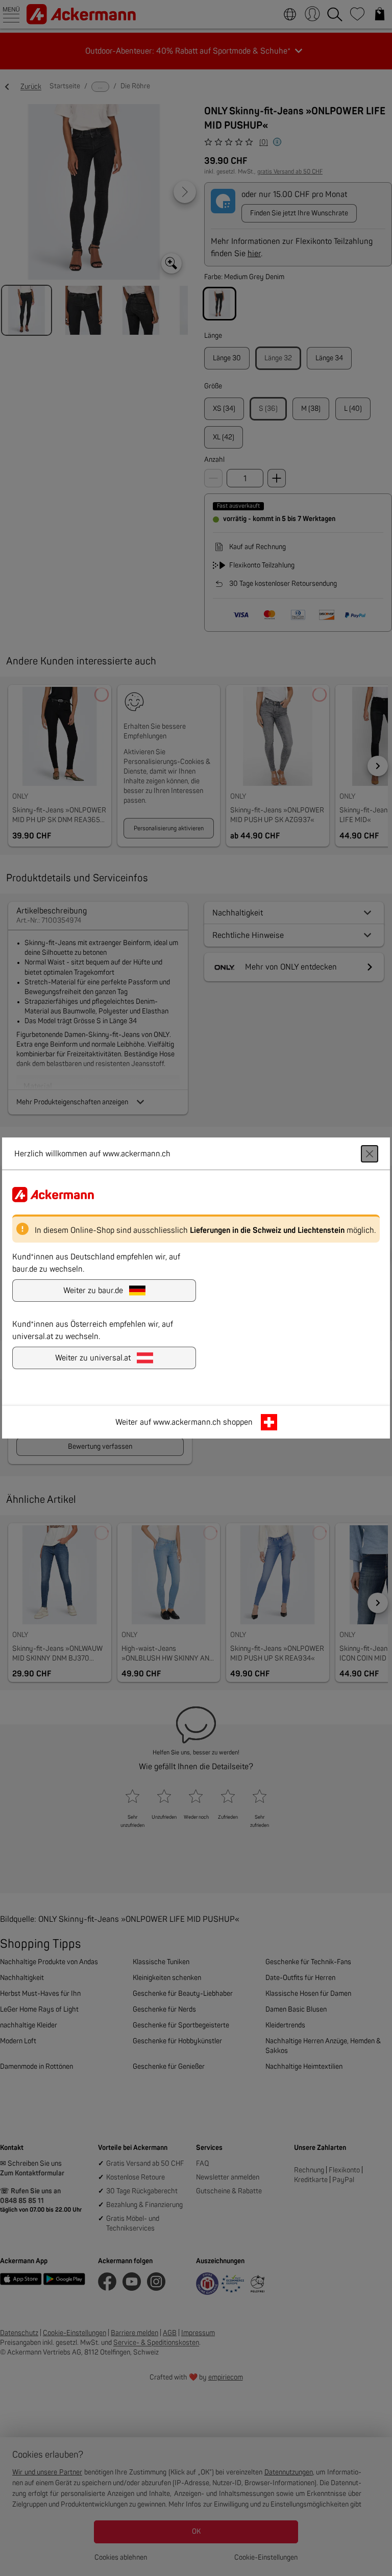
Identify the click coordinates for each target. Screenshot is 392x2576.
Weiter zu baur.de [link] (93, 1291)
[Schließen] (370, 1154)
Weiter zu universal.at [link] (93, 1358)
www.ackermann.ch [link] (187, 1422)
